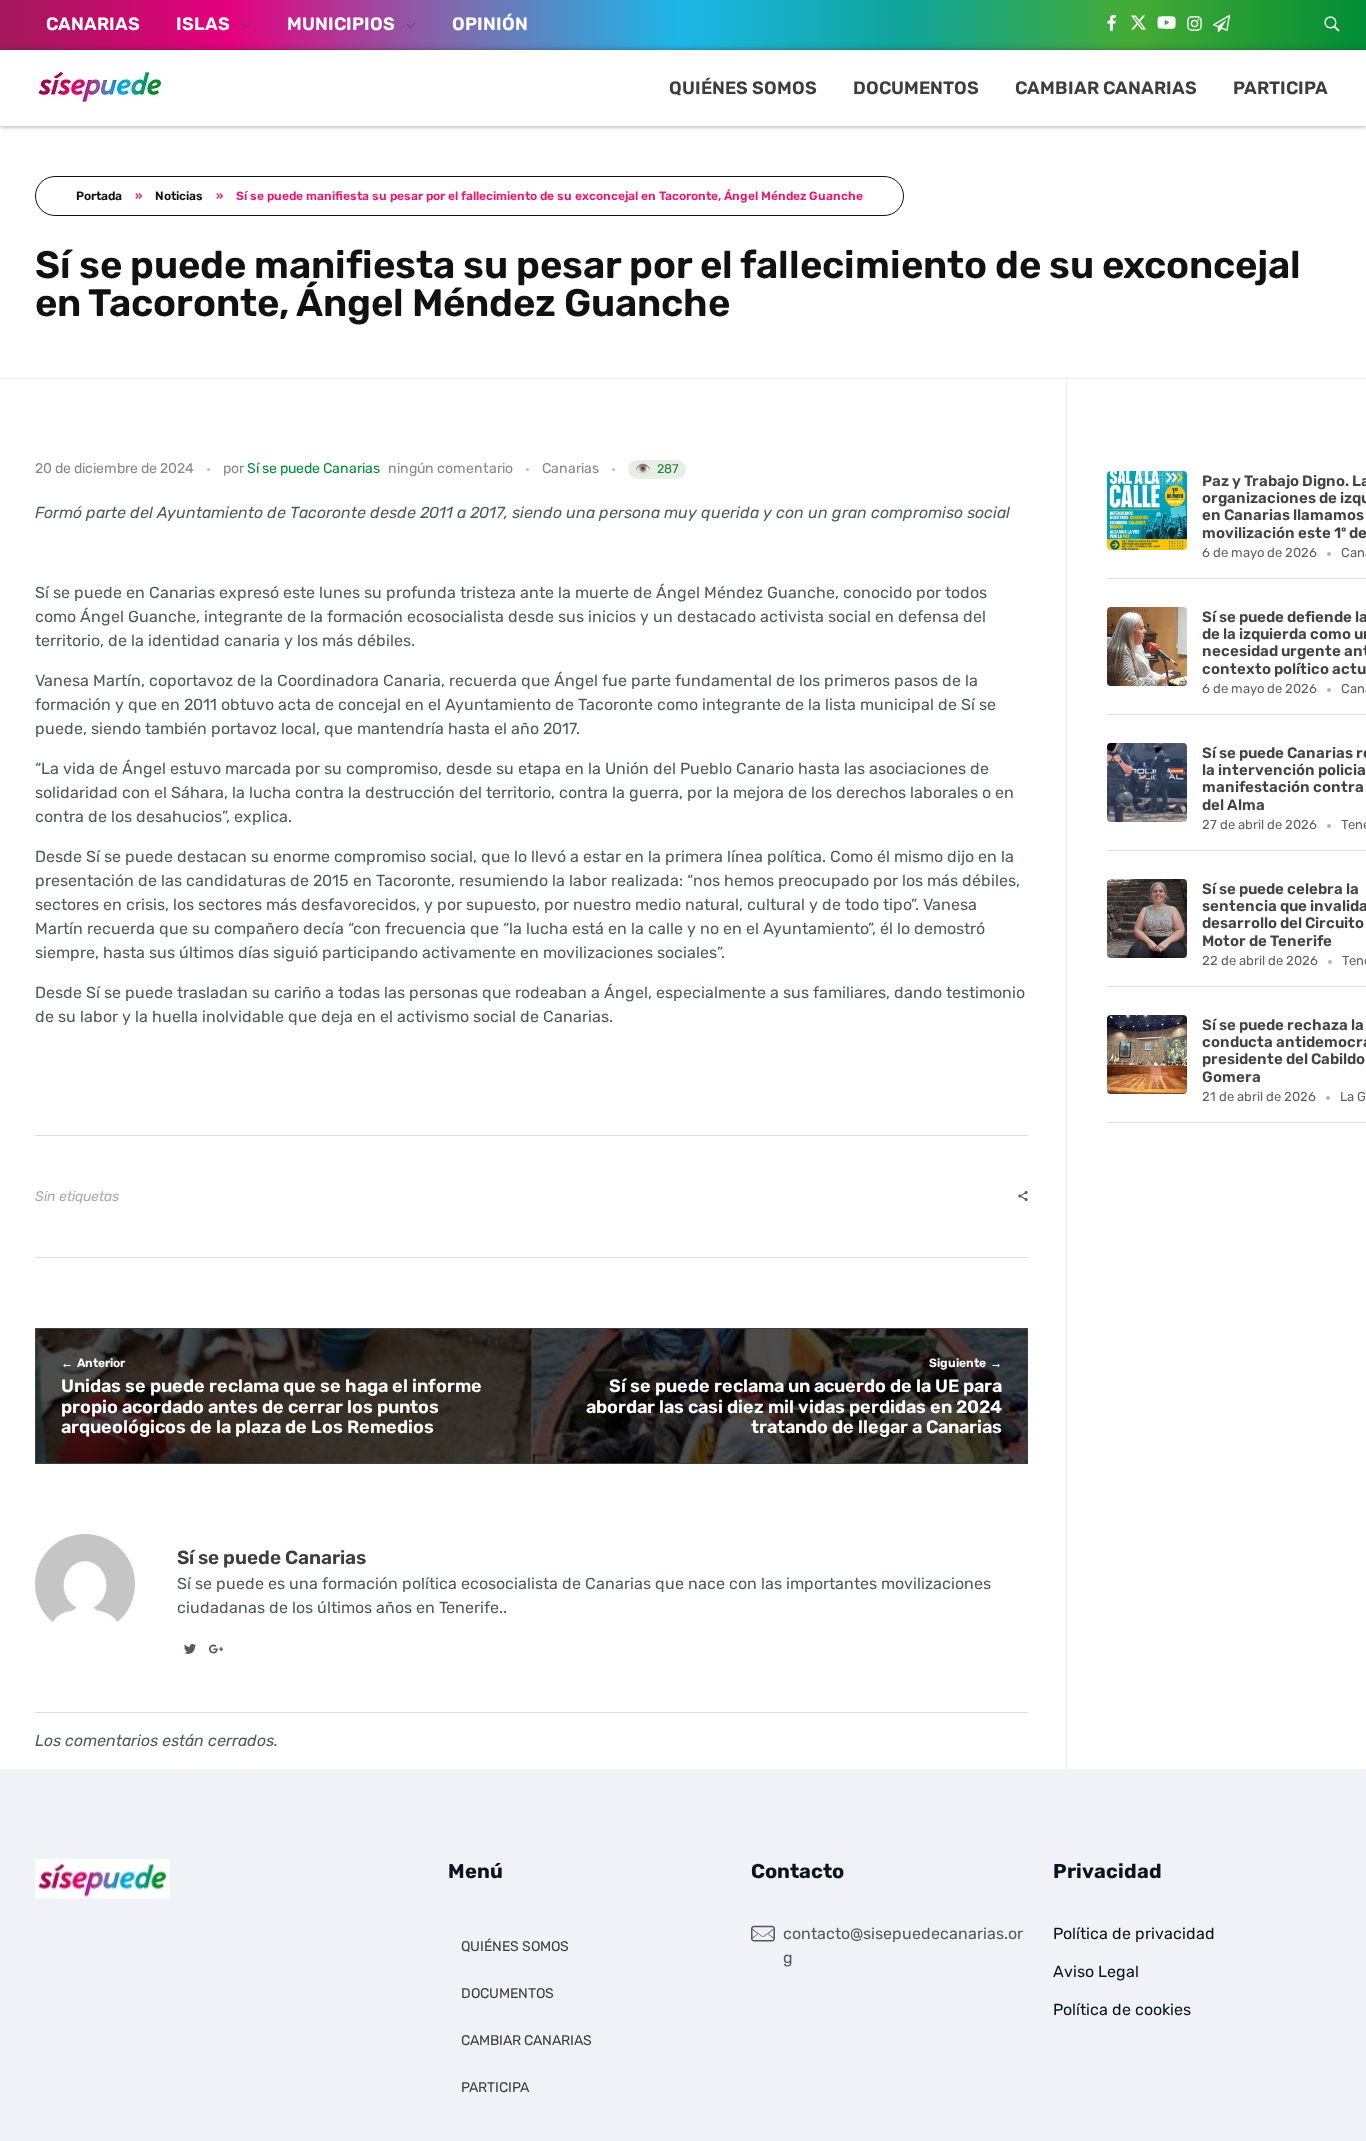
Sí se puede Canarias (313, 468)
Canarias (570, 468)
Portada (99, 196)
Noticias (179, 196)
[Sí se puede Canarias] (100, 85)
